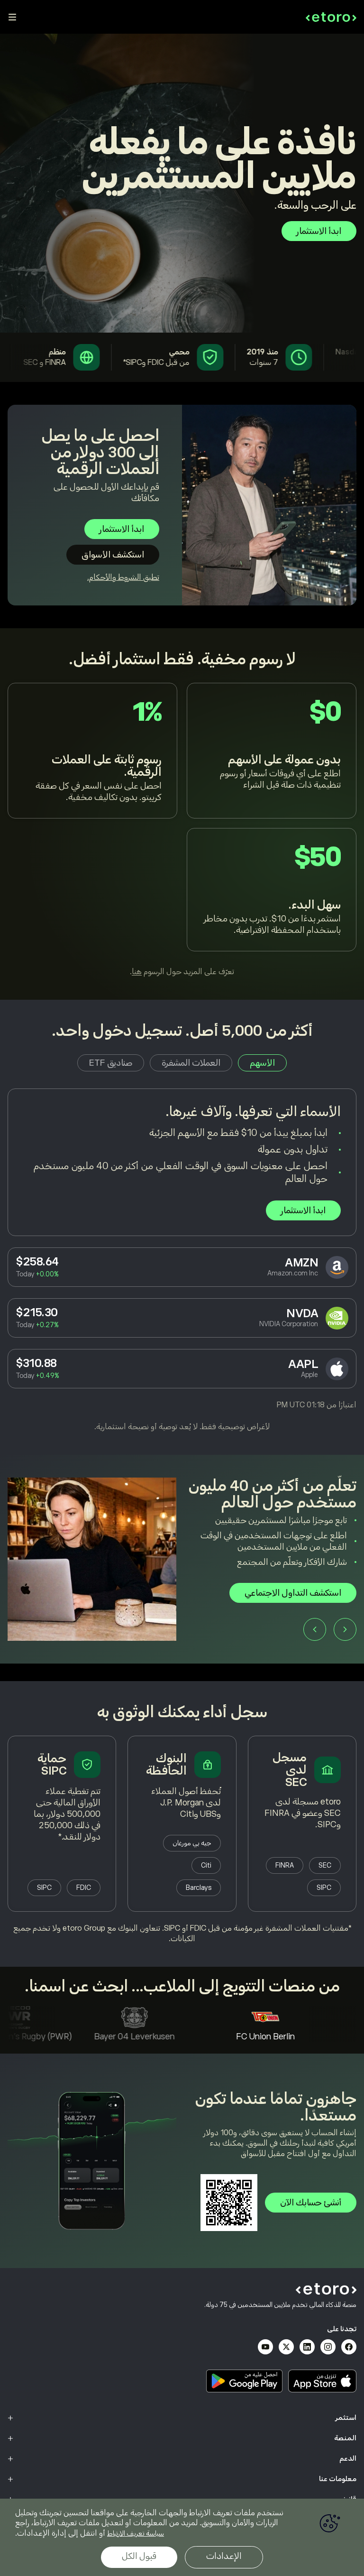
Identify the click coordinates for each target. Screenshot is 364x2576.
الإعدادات (224, 2556)
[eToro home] (331, 17)
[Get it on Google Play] (245, 2381)
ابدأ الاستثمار (319, 231)
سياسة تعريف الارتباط (136, 2533)
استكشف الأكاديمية (307, 1604)
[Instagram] (328, 2347)
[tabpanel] (182, 1260)
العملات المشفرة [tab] (191, 1063)
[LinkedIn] (307, 2347)
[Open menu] (12, 17)
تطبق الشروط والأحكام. (123, 577)
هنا (137, 972)
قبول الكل (139, 2556)
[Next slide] (315, 1641)
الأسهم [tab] (262, 1063)
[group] (182, 1568)
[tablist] (182, 1063)
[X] (286, 2347)
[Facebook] (349, 2347)
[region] (182, 2537)
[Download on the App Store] (322, 2381)
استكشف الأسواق (113, 555)
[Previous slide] (345, 1641)
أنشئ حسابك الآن (311, 2203)
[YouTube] (265, 2347)
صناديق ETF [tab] (111, 1063)
